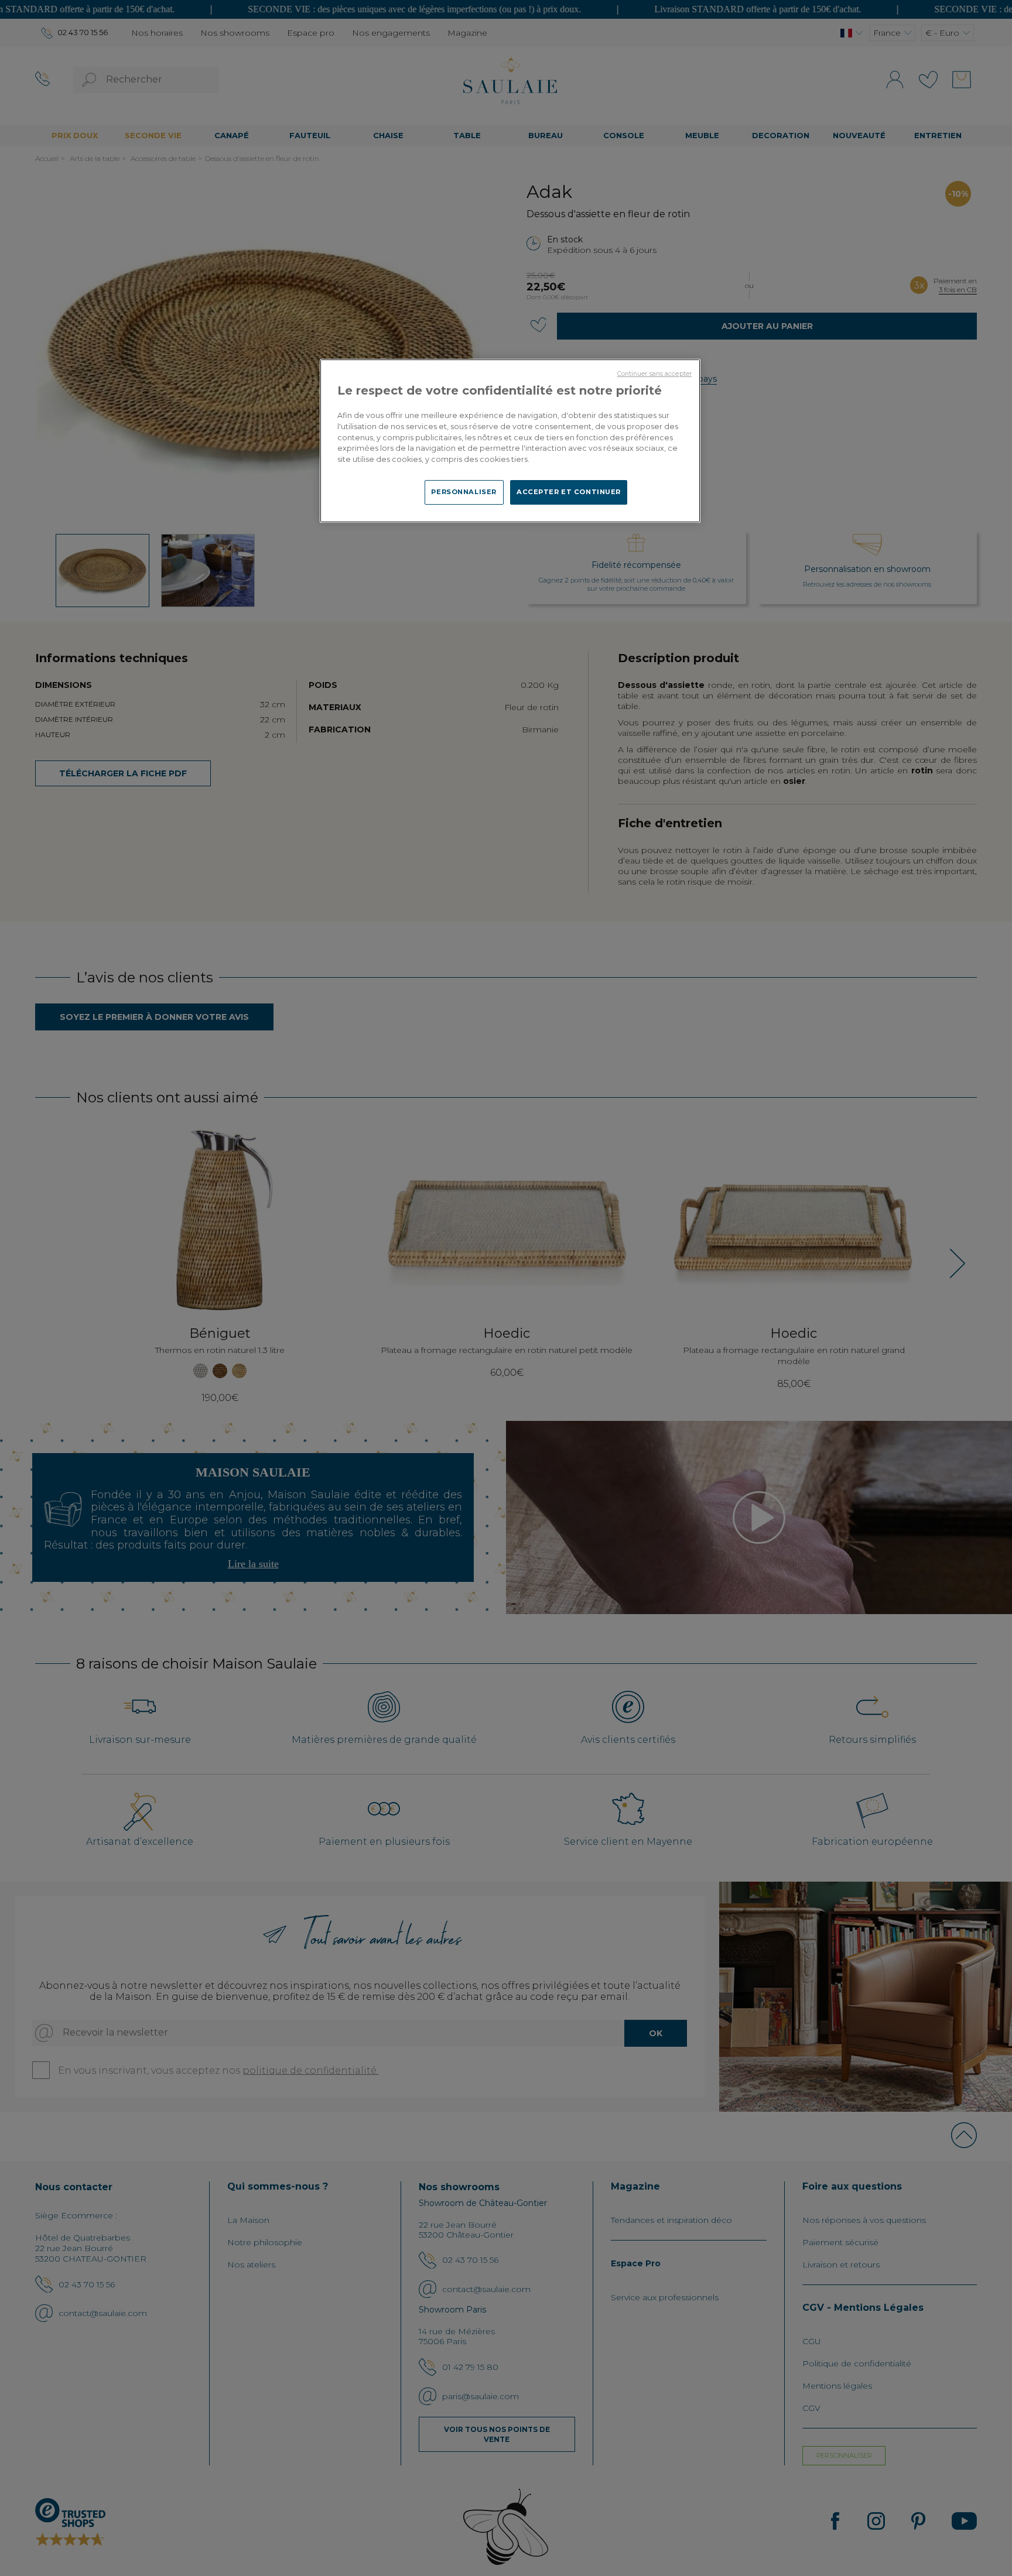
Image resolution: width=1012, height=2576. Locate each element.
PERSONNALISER (464, 492)
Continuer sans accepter (654, 374)
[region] (510, 441)
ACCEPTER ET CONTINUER (569, 492)
